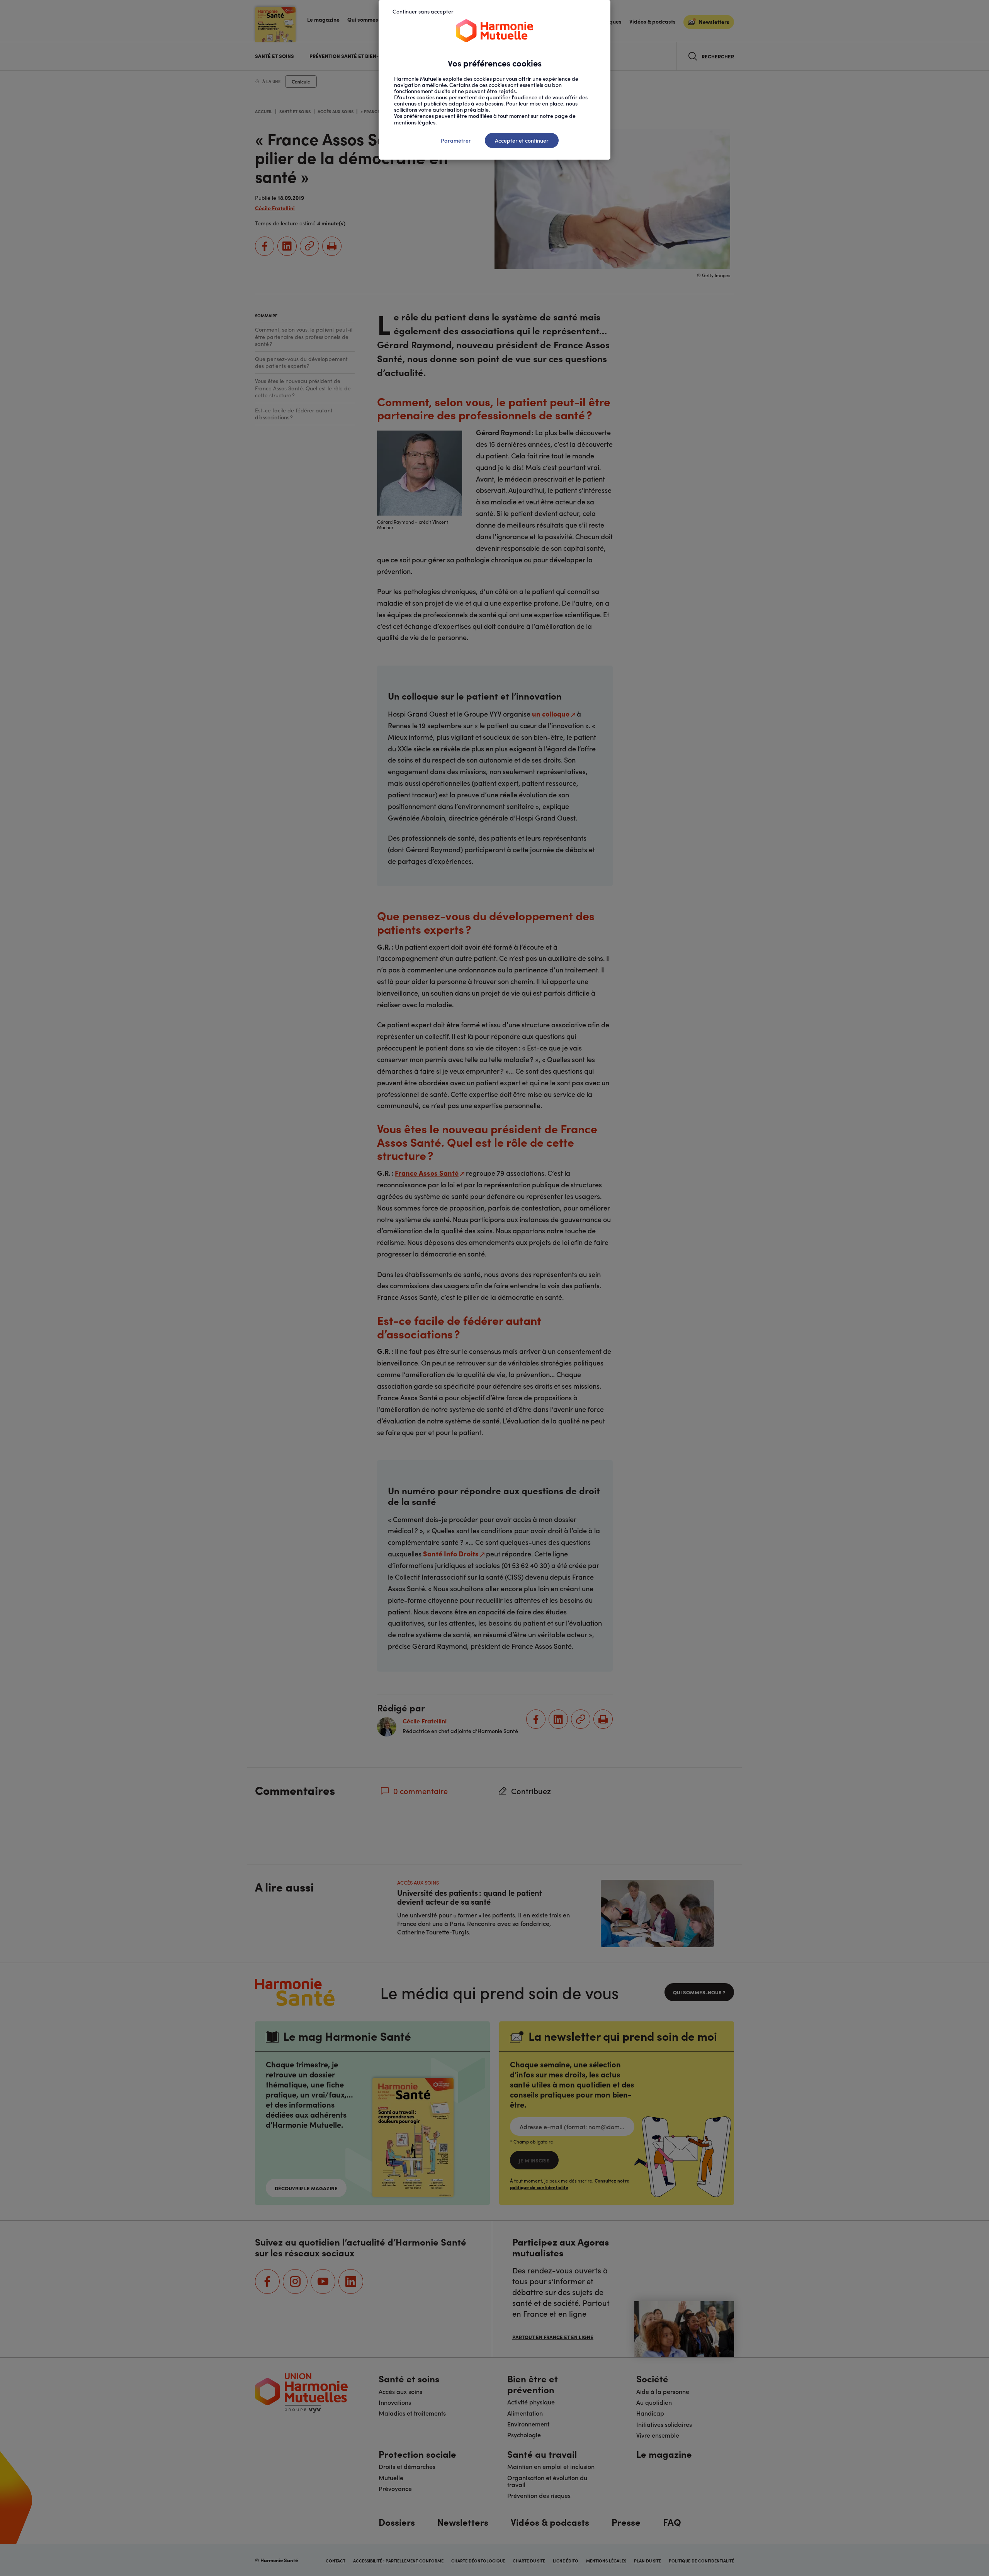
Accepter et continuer (522, 140)
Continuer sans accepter (423, 11)
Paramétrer (456, 140)
